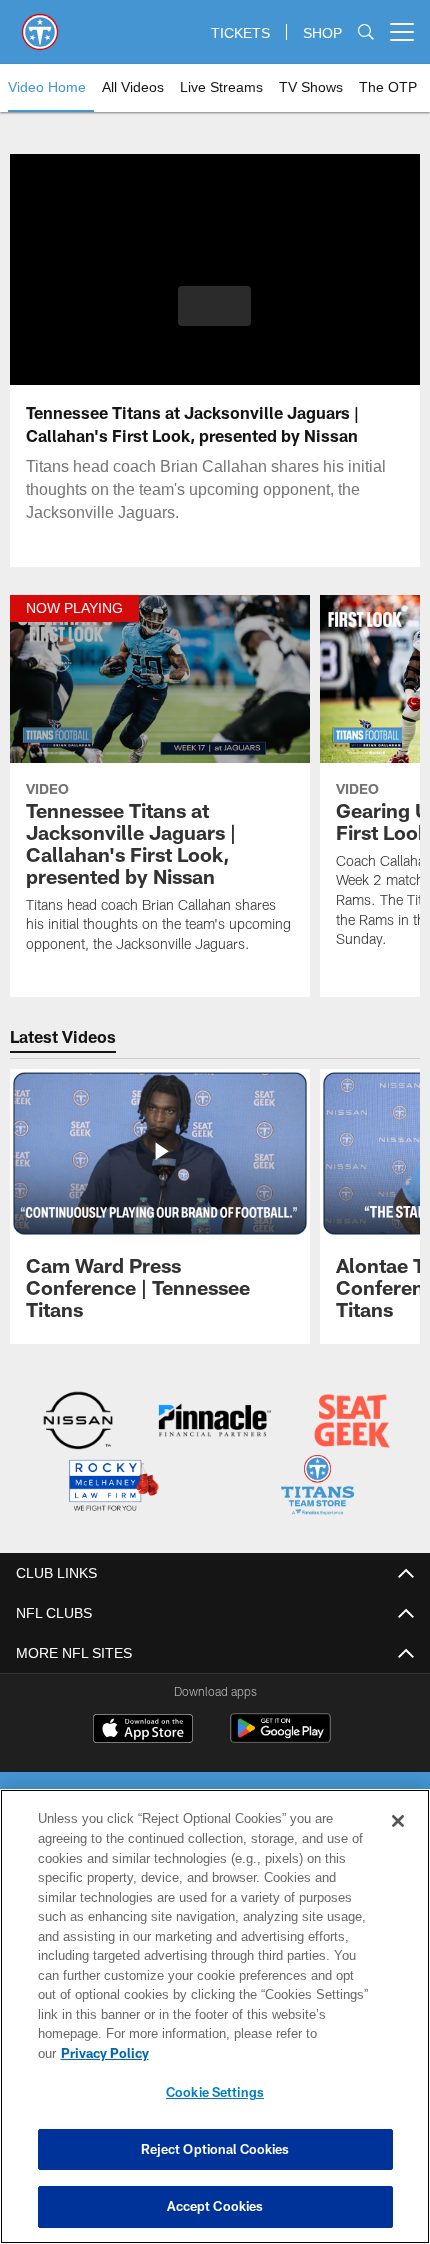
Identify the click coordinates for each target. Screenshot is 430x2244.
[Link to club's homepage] (40, 24)
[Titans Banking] (214, 1422)
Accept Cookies (215, 2206)
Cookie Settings (215, 2092)
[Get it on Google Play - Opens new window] (280, 1736)
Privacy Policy (259, 2053)
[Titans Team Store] (317, 1486)
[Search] (366, 32)
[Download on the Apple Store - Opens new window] (143, 1729)
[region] (215, 2026)
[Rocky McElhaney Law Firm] (112, 1486)
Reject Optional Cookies (215, 2149)
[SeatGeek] (351, 1422)
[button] (214, 306)
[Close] (398, 1841)
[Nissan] (78, 1422)
